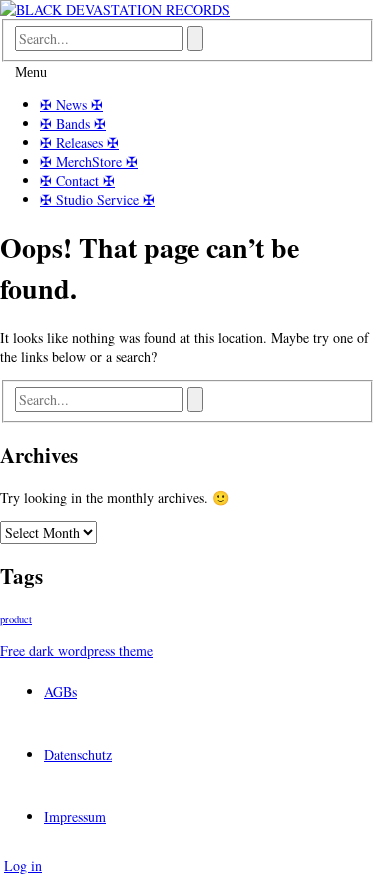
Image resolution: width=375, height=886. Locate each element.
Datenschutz (78, 754)
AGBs (60, 691)
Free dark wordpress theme (76, 650)
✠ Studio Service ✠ (97, 199)
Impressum (75, 816)
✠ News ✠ (71, 104)
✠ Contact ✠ (77, 180)
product (16, 619)
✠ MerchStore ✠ (89, 161)
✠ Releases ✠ (79, 142)
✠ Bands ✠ (73, 123)
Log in (23, 865)
